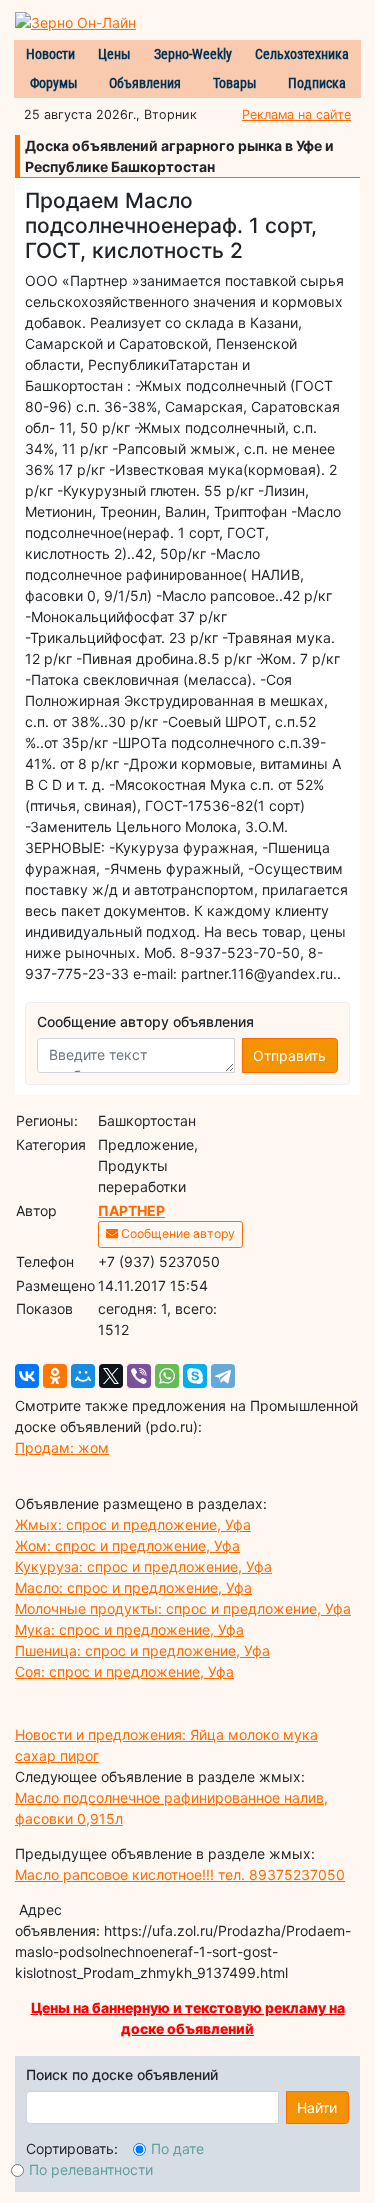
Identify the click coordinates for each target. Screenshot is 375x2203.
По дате (177, 2148)
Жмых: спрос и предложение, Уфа (133, 1524)
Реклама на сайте (296, 114)
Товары (235, 83)
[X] (111, 1376)
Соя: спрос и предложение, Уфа (124, 1671)
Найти (317, 2107)
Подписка (317, 83)
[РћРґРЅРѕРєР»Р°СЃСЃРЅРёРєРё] (55, 1376)
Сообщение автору (176, 1233)
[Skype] (195, 1376)
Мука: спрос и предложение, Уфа (129, 1629)
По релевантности (91, 2169)
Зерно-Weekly (193, 54)
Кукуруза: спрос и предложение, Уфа (143, 1566)
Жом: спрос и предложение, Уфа (127, 1545)
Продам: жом (62, 1447)
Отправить (289, 1055)
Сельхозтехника (302, 54)
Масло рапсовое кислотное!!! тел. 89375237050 (180, 1874)
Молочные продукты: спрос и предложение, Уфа (183, 1608)
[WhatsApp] (167, 1376)
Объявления (145, 83)
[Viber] (139, 1376)
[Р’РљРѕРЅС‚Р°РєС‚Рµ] (27, 1376)
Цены (114, 54)
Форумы (54, 83)
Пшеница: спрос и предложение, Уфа (142, 1650)
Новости (50, 54)
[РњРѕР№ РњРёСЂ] (83, 1376)
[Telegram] (223, 1376)
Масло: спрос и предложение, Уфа (133, 1587)
